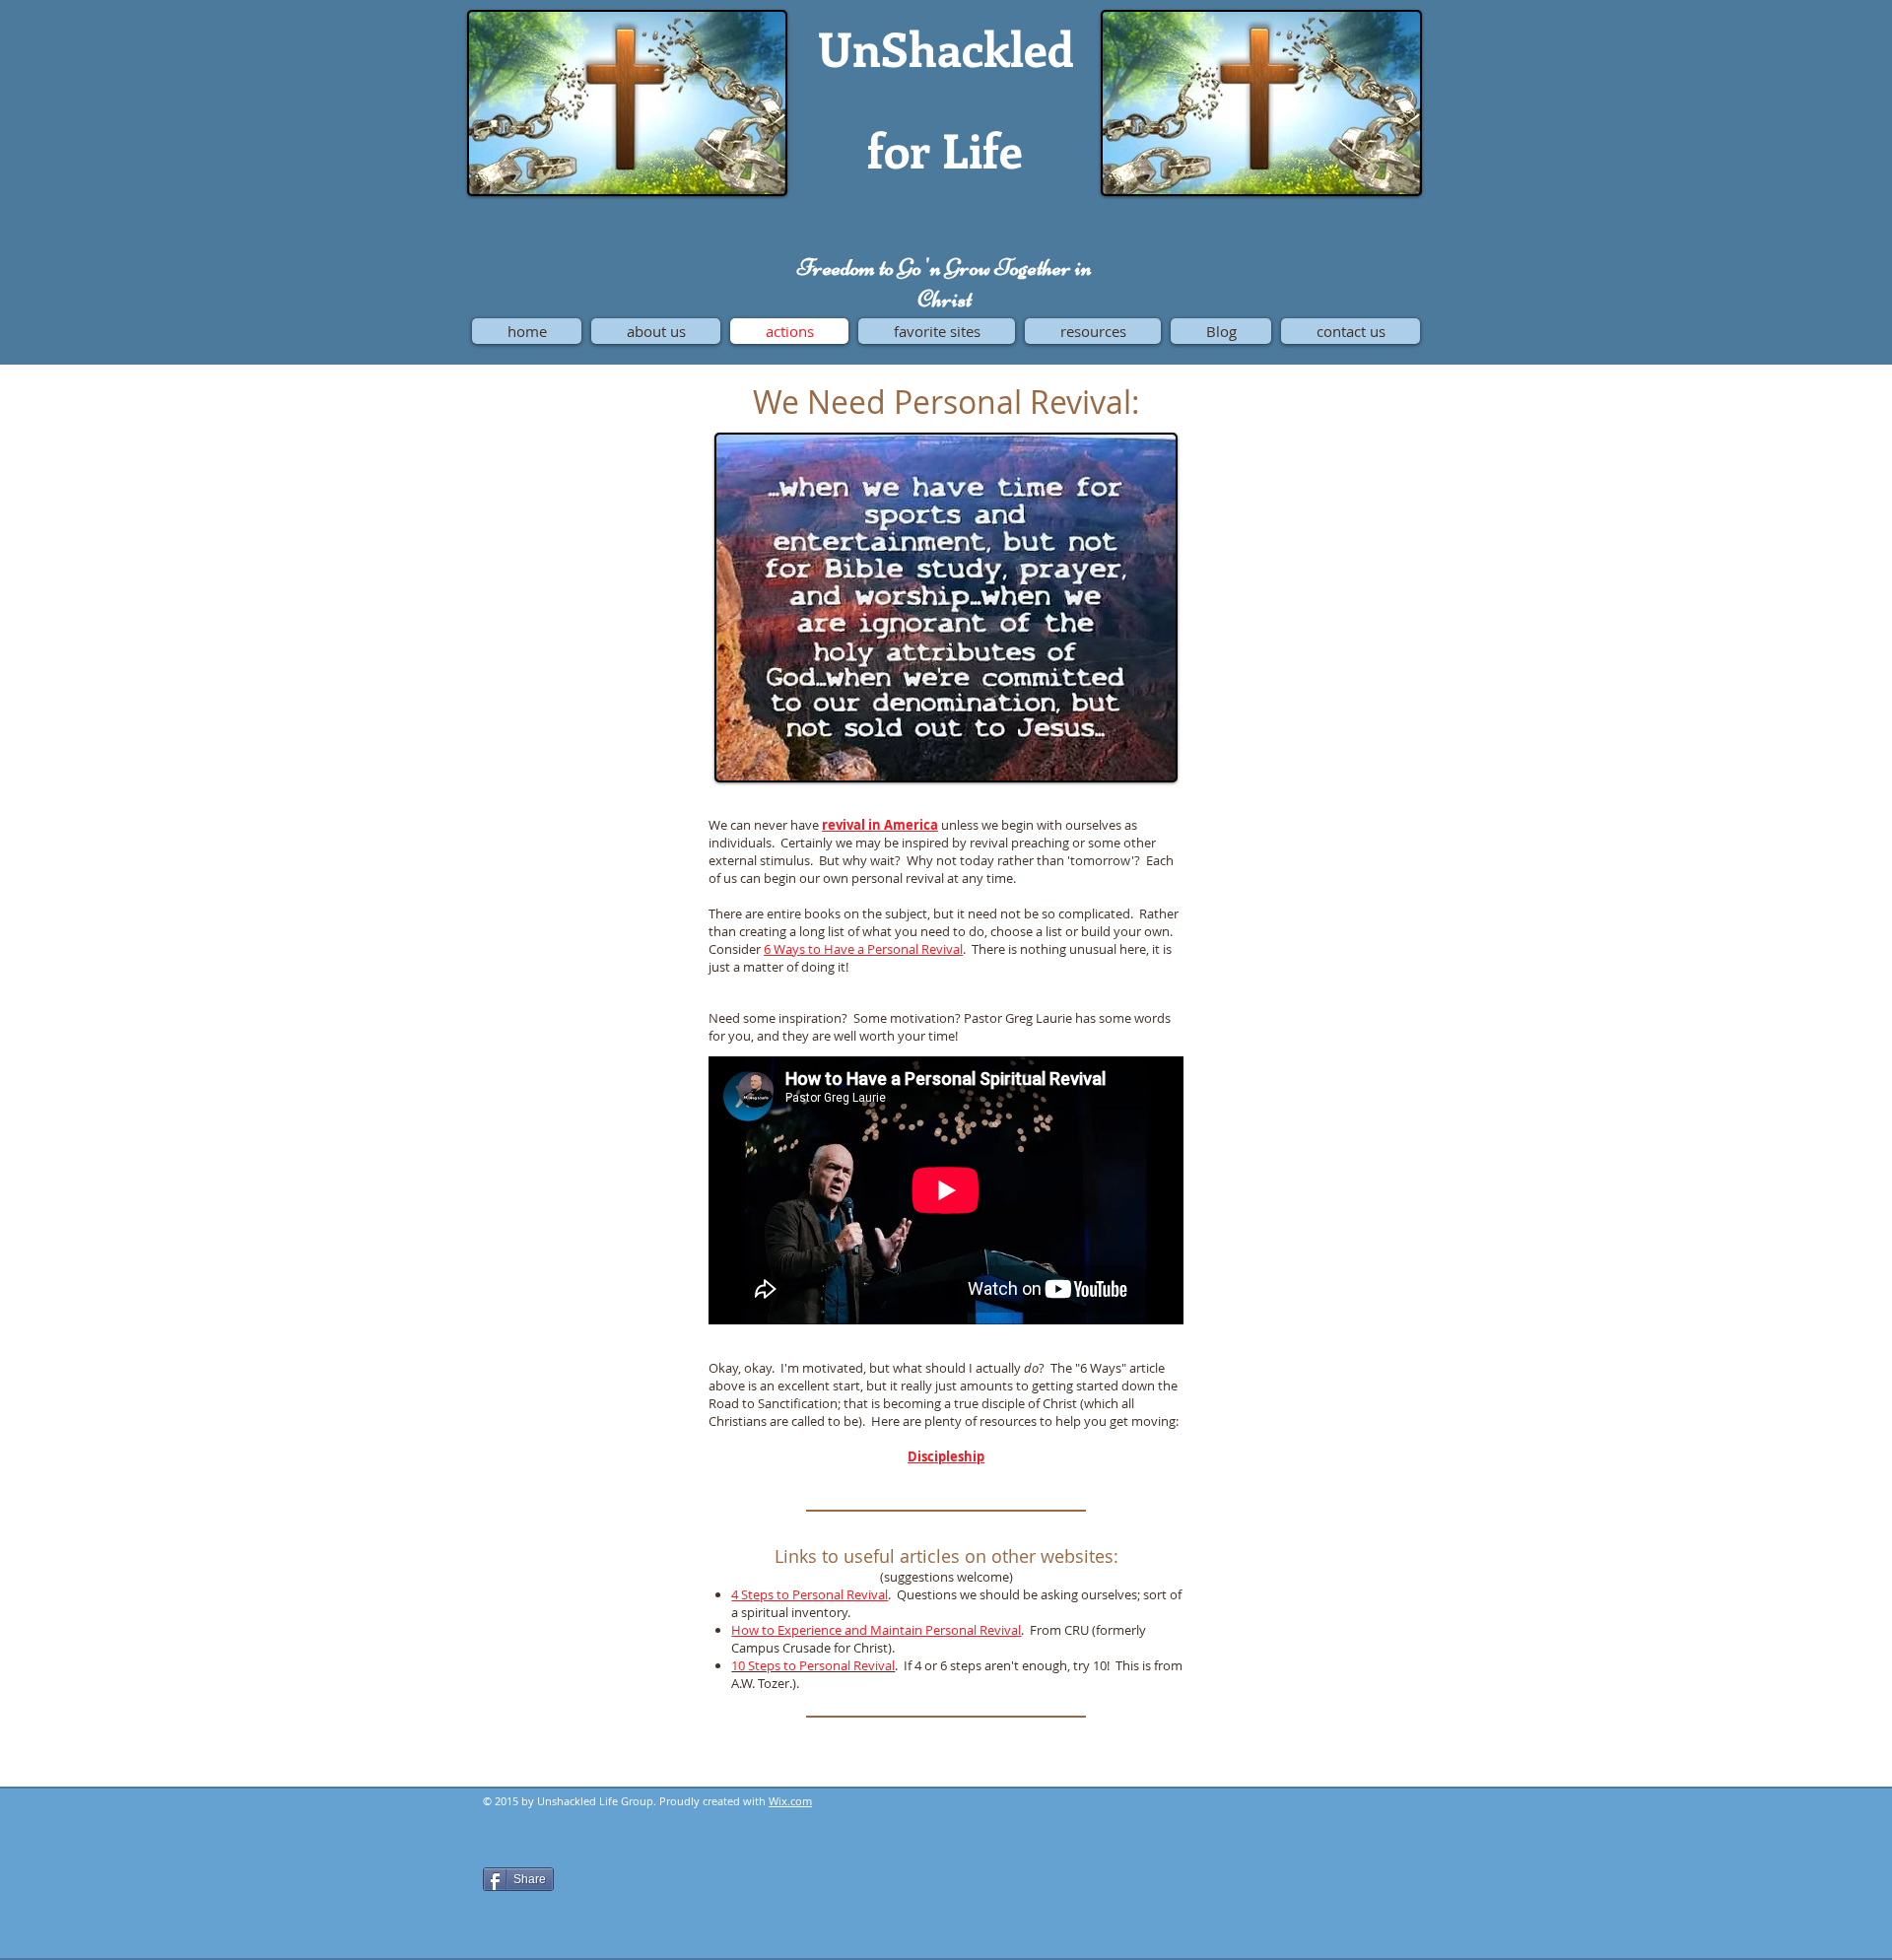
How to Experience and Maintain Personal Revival (876, 1630)
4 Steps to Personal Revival (810, 1594)
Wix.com (790, 1801)
